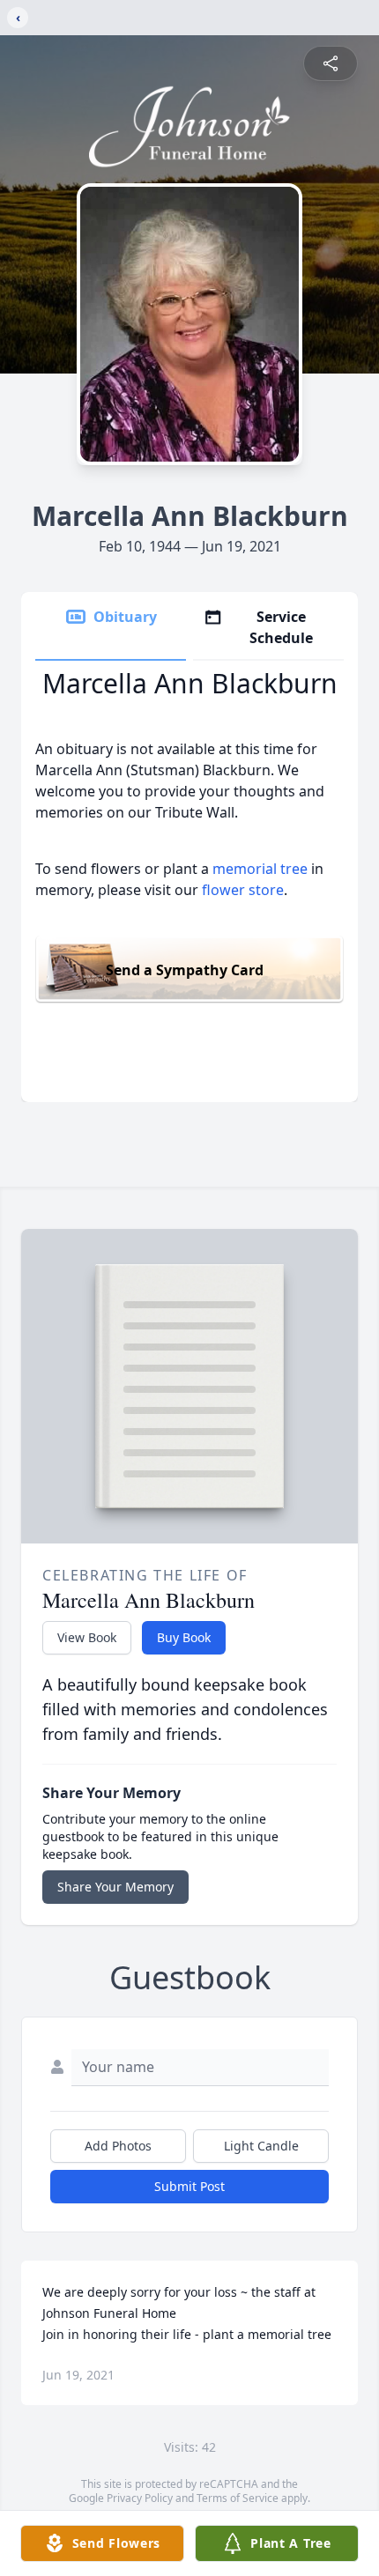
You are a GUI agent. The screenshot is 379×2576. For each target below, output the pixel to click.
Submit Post (189, 2186)
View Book (87, 1637)
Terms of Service (238, 2498)
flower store (243, 890)
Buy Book (184, 1637)
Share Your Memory (115, 1887)
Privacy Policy (140, 2498)
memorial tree (260, 869)
